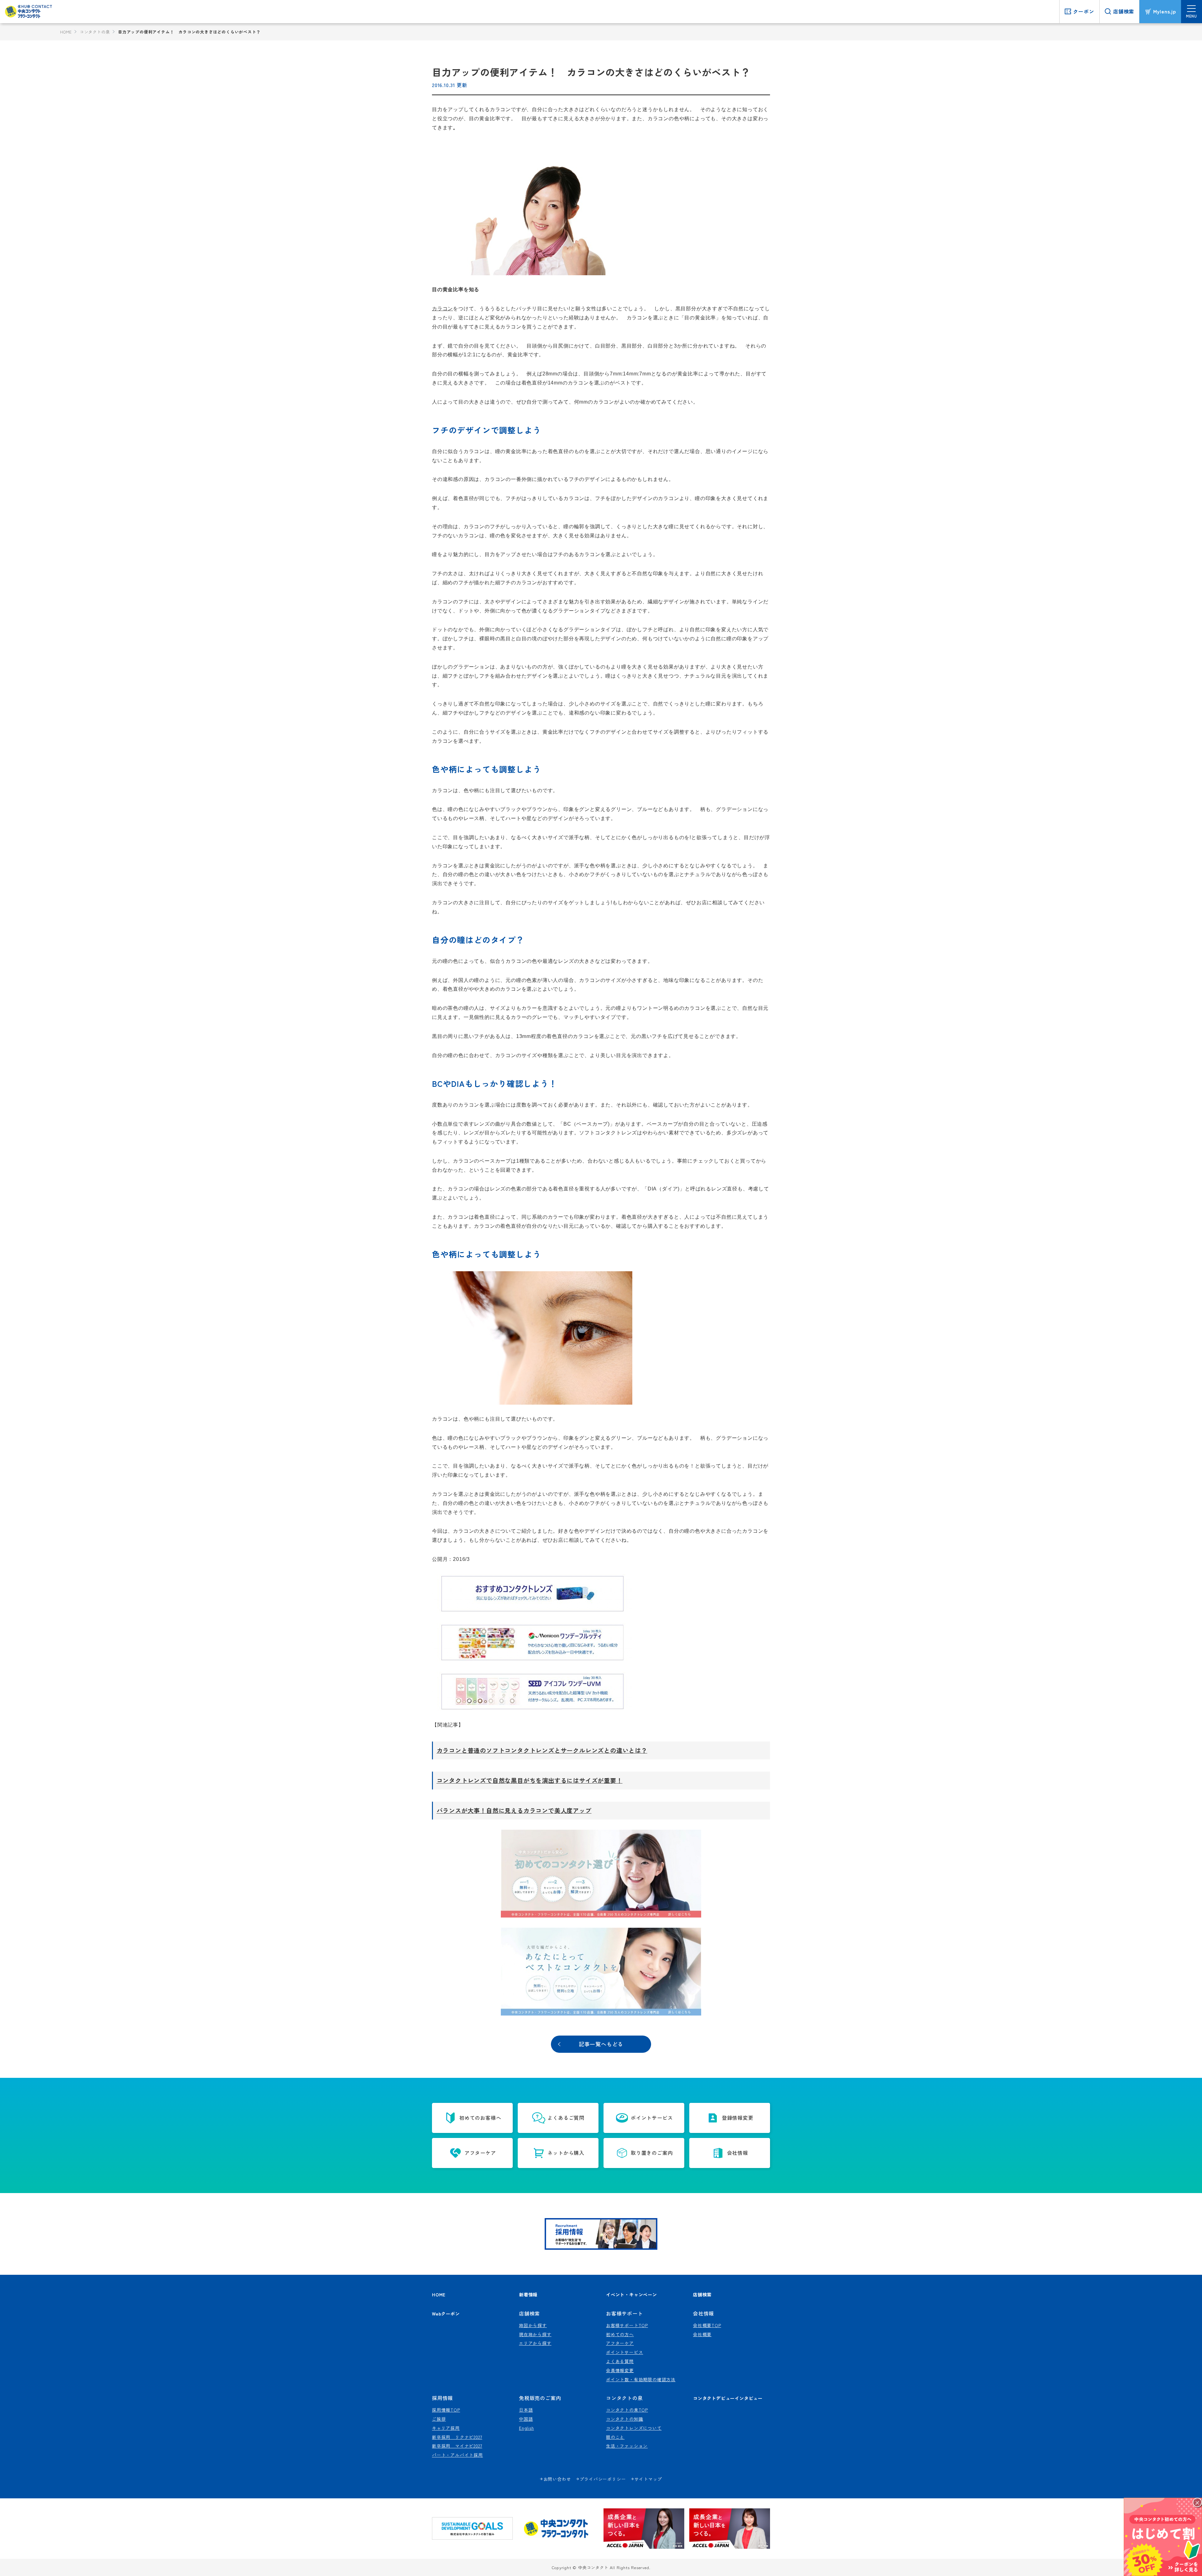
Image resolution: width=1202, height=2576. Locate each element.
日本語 (526, 2410)
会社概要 (702, 2334)
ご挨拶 (439, 2419)
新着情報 (528, 2294)
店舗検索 (702, 2294)
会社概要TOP (707, 2325)
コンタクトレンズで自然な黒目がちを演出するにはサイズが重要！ (530, 1780)
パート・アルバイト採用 (457, 2455)
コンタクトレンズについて (634, 2428)
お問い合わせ (557, 2479)
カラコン (442, 309)
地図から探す (533, 2325)
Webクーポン (446, 2313)
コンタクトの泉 (95, 32)
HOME (66, 32)
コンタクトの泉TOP (627, 2410)
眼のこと (615, 2437)
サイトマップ (648, 2479)
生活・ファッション (627, 2446)
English (527, 2428)
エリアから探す (535, 2343)
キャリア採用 (446, 2428)
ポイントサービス (624, 2352)
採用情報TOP (446, 2410)
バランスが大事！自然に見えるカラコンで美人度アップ (514, 1810)
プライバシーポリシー (603, 2479)
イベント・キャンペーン (632, 2294)
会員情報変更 (620, 2370)
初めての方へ (620, 2334)
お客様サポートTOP (627, 2325)
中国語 (526, 2419)
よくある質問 (620, 2361)
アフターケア (620, 2343)
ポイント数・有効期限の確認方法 (641, 2379)
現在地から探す (535, 2334)
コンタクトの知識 (624, 2419)
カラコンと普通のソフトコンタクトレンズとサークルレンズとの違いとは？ (542, 1750)
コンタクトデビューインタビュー (728, 2398)
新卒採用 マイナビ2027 (457, 2446)
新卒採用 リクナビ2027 (457, 2437)
